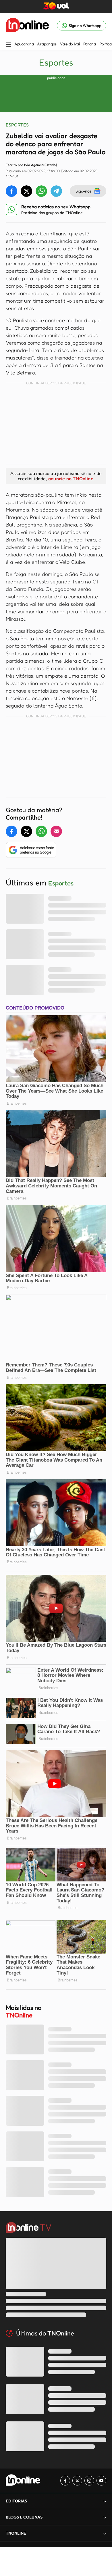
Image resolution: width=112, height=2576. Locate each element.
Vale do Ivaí (70, 44)
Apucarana (24, 44)
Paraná (90, 44)
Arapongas (47, 44)
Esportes (56, 62)
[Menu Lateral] (8, 45)
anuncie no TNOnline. (71, 478)
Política (106, 44)
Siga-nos (83, 191)
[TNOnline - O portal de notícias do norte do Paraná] (27, 26)
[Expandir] (105, 2533)
